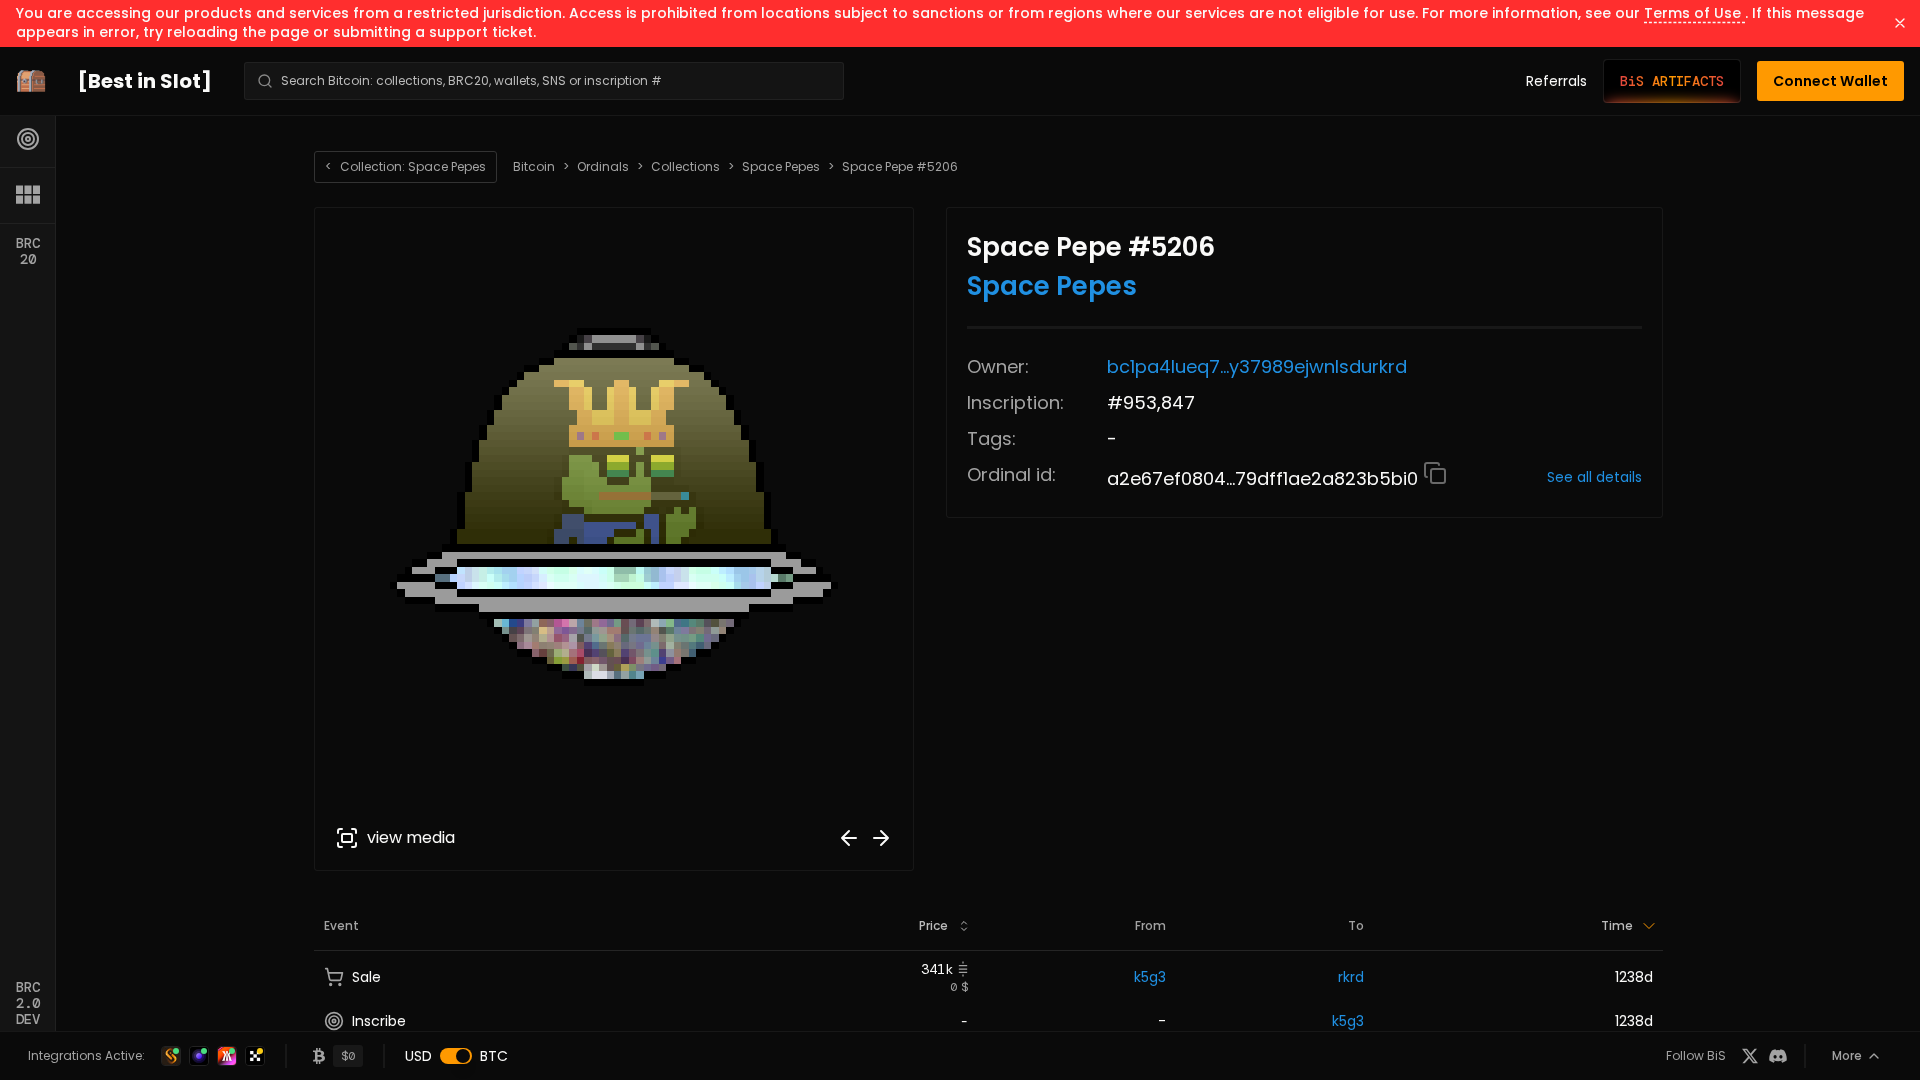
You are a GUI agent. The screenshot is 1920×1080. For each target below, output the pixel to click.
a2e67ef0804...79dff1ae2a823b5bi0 (1265, 478)
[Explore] (28, 139)
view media (411, 837)
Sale (366, 977)
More (1847, 1055)
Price (933, 925)
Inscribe (379, 1021)
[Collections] (28, 195)
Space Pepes (781, 167)
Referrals (1556, 81)
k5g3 (1150, 977)
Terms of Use (1694, 13)
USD (418, 1056)
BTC (494, 1056)
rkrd (1351, 977)
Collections (685, 167)
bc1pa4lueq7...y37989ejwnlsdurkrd (1257, 366)
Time (1617, 925)
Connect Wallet (1830, 81)
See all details (1594, 477)
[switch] (456, 1056)
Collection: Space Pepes (405, 166)
